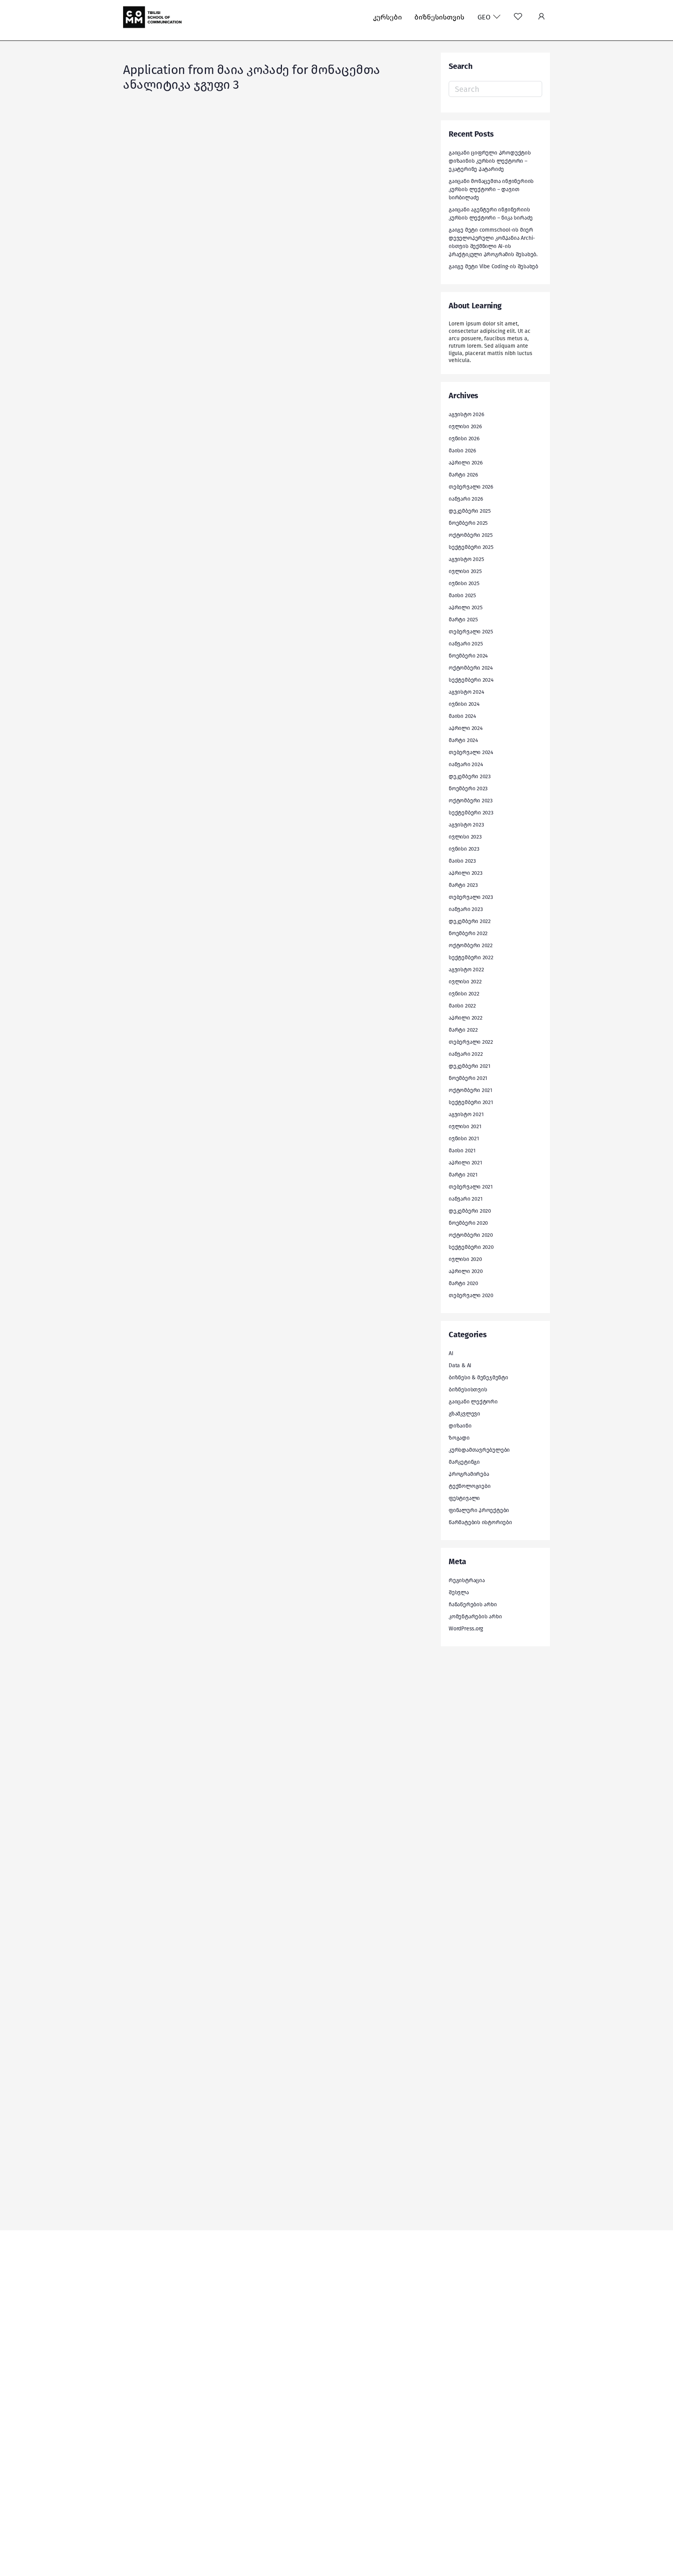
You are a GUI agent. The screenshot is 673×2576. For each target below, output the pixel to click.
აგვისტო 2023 (466, 825)
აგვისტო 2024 (466, 692)
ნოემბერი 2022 (468, 933)
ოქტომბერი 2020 (471, 1235)
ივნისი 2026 (464, 439)
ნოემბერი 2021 (468, 1078)
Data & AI (460, 1365)
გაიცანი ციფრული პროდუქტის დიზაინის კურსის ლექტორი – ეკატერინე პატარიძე (490, 161)
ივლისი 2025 (465, 571)
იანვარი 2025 (466, 644)
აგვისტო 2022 (466, 970)
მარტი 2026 (463, 475)
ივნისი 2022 (464, 994)
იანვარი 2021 (465, 1199)
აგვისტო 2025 (466, 559)
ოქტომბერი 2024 (471, 668)
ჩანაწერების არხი (473, 1605)
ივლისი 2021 (465, 1126)
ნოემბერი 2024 (468, 656)
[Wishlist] (518, 17)
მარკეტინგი (464, 1462)
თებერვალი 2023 (471, 897)
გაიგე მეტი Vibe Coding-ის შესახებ (493, 266)
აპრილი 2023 (466, 873)
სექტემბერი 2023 (471, 813)
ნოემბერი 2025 (468, 523)
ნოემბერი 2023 (468, 789)
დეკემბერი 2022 (470, 921)
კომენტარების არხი (475, 1617)
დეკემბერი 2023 (470, 776)
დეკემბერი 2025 (470, 511)
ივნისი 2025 (464, 583)
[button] (541, 17)
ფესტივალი (464, 1498)
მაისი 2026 (462, 451)
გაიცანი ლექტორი (473, 1402)
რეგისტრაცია (467, 1580)
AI (451, 1353)
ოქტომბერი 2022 (471, 945)
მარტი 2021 (463, 1175)
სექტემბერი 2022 (471, 957)
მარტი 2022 (463, 1030)
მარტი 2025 (463, 620)
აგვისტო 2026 (466, 414)
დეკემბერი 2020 (470, 1211)
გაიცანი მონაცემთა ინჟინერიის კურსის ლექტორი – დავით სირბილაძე (491, 189)
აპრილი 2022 (466, 1018)
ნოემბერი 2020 (468, 1223)
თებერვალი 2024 (471, 752)
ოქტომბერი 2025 (471, 535)
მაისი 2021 (462, 1151)
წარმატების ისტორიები (480, 1522)
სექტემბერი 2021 (471, 1102)
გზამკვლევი (464, 1414)
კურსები (388, 17)
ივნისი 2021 (464, 1139)
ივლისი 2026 (465, 426)
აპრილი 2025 (466, 608)
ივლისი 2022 (465, 982)
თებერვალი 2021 (471, 1187)
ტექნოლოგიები (470, 1486)
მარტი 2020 (463, 1283)
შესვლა (459, 1592)
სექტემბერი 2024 (471, 680)
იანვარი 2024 (466, 764)
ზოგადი (459, 1438)
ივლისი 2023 (465, 837)
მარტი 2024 (463, 740)
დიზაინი (460, 1426)
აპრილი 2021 (465, 1163)
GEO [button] (485, 17)
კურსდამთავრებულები (479, 1450)
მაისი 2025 (462, 595)
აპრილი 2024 (466, 728)
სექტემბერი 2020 (471, 1247)
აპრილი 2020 (466, 1271)
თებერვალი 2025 (471, 632)
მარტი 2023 (463, 885)
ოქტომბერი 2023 (471, 801)
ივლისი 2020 (465, 1259)
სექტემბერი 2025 (471, 547)
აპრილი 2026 (466, 463)
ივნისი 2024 (464, 704)
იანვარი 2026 (466, 499)
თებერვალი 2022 (471, 1042)
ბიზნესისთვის (439, 17)
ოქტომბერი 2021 (470, 1090)
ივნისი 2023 (464, 849)
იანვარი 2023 (466, 909)
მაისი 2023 (462, 861)
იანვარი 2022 (466, 1054)
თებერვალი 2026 (471, 487)
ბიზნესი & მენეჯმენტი (478, 1378)
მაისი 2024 (462, 716)
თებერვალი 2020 (471, 1295)
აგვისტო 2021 (466, 1114)
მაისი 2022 (462, 1006)
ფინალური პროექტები (479, 1510)
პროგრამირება (469, 1474)
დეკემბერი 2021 (470, 1066)
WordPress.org (466, 1629)
